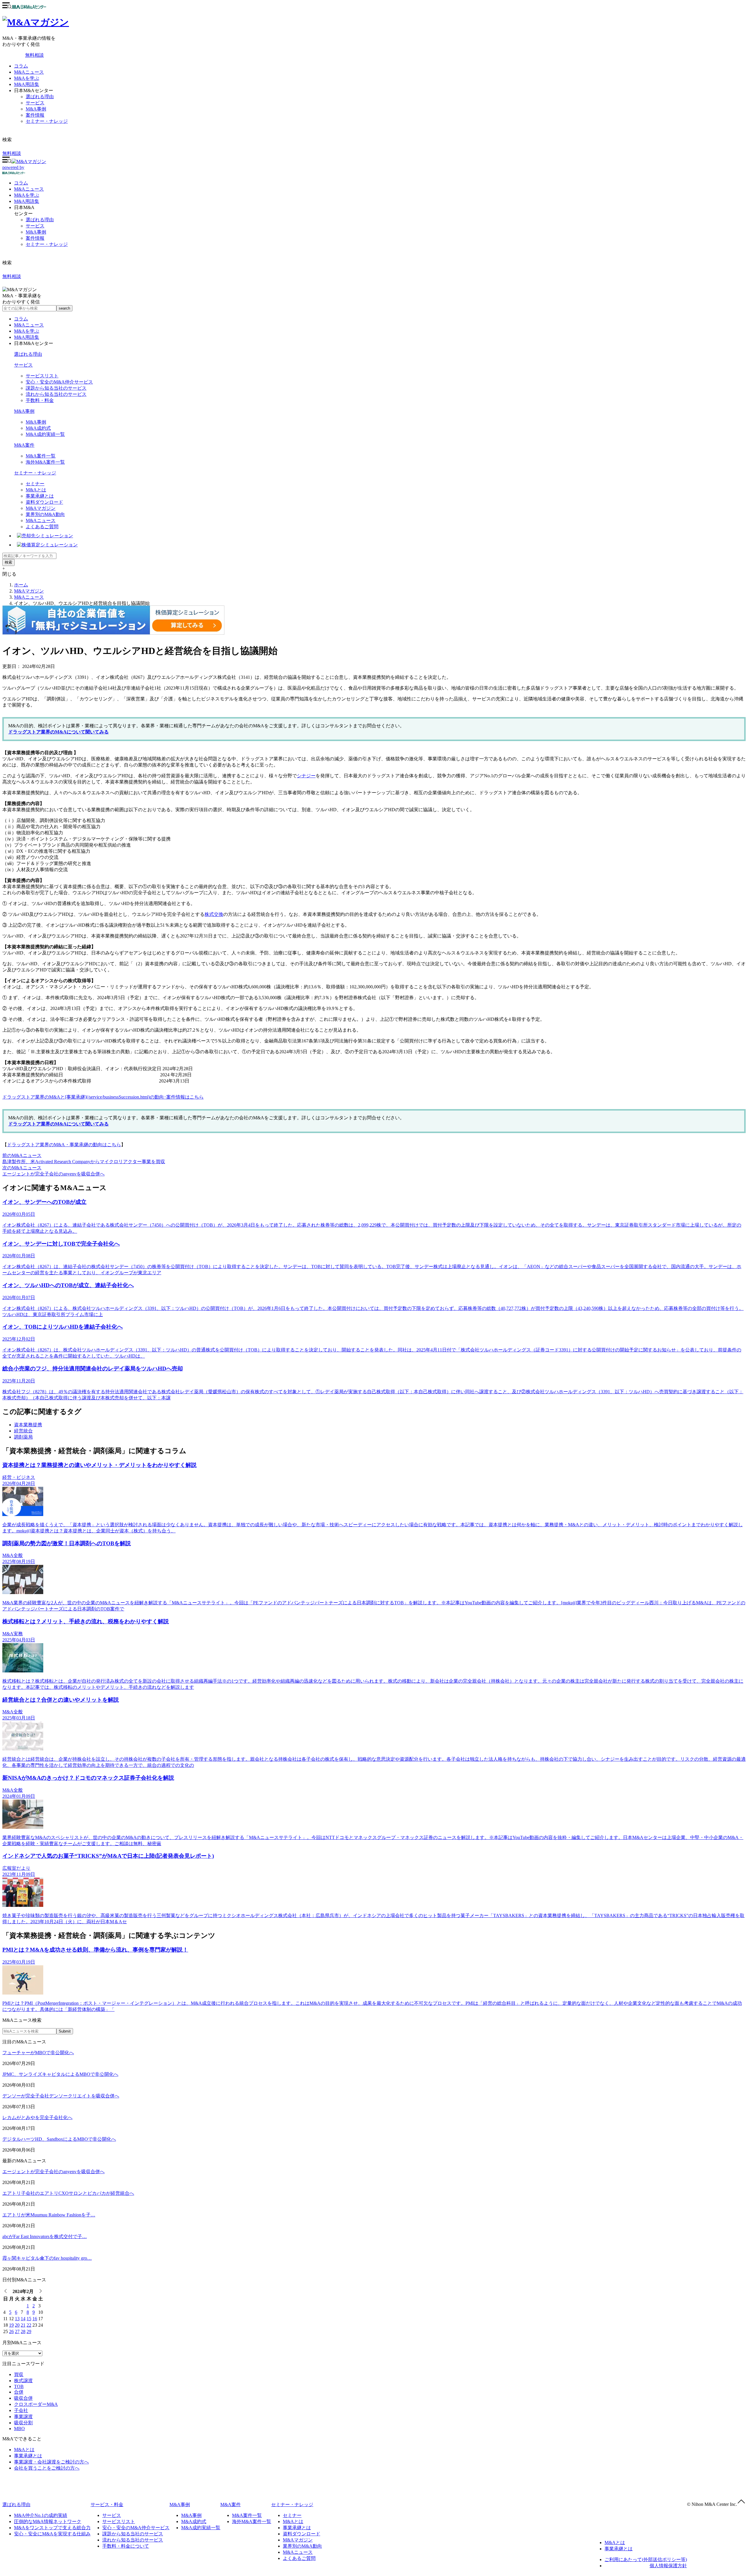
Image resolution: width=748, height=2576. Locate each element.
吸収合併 (23, 2398)
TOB (19, 2386)
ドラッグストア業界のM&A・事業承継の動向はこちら (64, 1145)
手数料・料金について (126, 2546)
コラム (21, 66)
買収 (19, 2374)
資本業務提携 (28, 1425)
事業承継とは (40, 496)
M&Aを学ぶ (27, 78)
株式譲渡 (23, 2381)
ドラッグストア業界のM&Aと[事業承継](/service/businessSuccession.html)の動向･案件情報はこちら (103, 1097)
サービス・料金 (107, 2505)
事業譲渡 (23, 2417)
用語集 (27, 201)
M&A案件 (24, 445)
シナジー (306, 776)
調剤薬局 (23, 1437)
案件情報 (35, 115)
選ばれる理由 (40, 97)
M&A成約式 (38, 428)
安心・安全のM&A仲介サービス (59, 382)
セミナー (35, 484)
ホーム (21, 585)
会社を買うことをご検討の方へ (47, 2468)
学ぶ (27, 195)
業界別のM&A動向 (45, 514)
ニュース (29, 189)
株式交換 (214, 914)
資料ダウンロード (44, 502)
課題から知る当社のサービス (56, 388)
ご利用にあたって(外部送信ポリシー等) (646, 2559)
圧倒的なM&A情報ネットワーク (48, 2521)
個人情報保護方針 (668, 2566)
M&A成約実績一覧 (45, 434)
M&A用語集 (27, 84)
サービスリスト (42, 376)
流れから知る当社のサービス (56, 394)
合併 (19, 2392)
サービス (35, 103)
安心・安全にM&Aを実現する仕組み (52, 2534)
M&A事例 (36, 109)
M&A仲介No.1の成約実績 (41, 2515)
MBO (19, 2429)
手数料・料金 (40, 400)
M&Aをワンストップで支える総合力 (52, 2528)
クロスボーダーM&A (36, 2404)
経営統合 (23, 1431)
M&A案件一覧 (41, 456)
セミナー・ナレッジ (47, 121)
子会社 (21, 2410)
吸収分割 (23, 2423)
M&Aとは (36, 490)
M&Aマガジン (41, 508)
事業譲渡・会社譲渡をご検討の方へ (51, 2462)
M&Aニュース (29, 72)
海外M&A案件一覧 (45, 462)
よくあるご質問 (42, 527)
